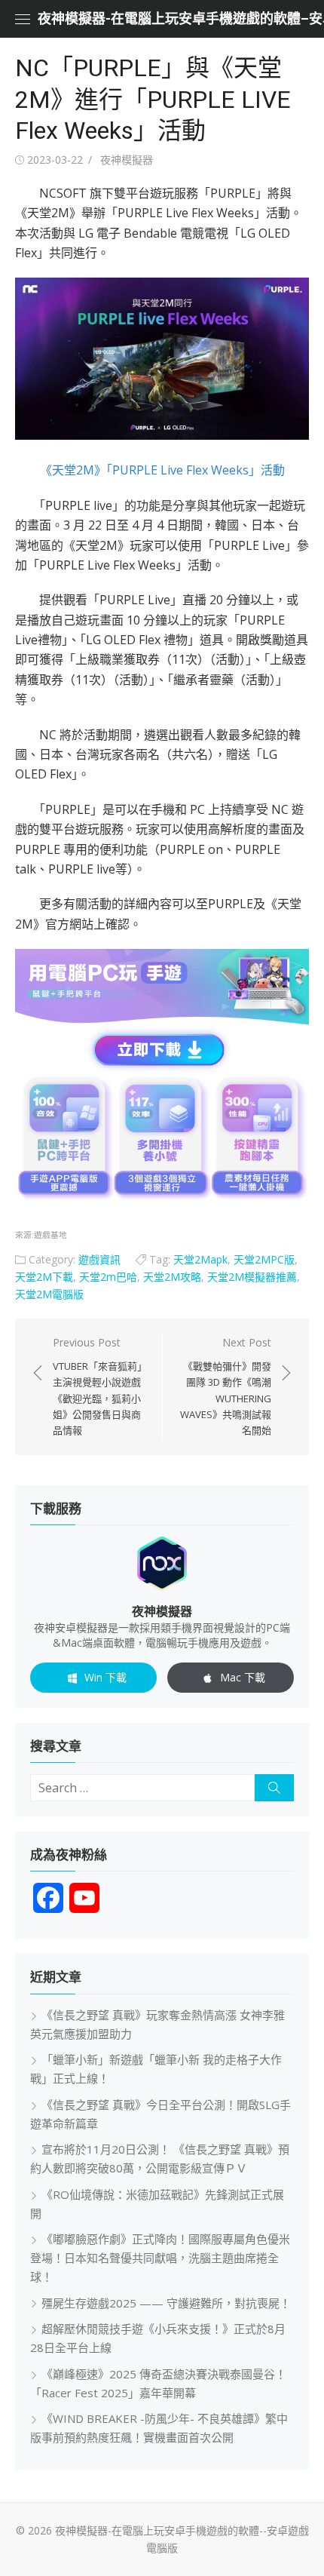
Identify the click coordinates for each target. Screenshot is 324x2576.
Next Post (226, 1386)
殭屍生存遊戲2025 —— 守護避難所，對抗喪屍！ (166, 2303)
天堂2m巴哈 (108, 1277)
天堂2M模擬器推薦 (252, 1277)
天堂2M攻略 (172, 1277)
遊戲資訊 (99, 1259)
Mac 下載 (243, 1677)
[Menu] (23, 19)
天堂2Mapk (200, 1259)
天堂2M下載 (44, 1277)
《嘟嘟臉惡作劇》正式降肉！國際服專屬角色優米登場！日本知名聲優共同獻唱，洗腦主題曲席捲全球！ (160, 2258)
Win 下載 (105, 1677)
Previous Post (100, 1386)
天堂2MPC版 (264, 1259)
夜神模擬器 (127, 160)
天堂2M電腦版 (49, 1294)
